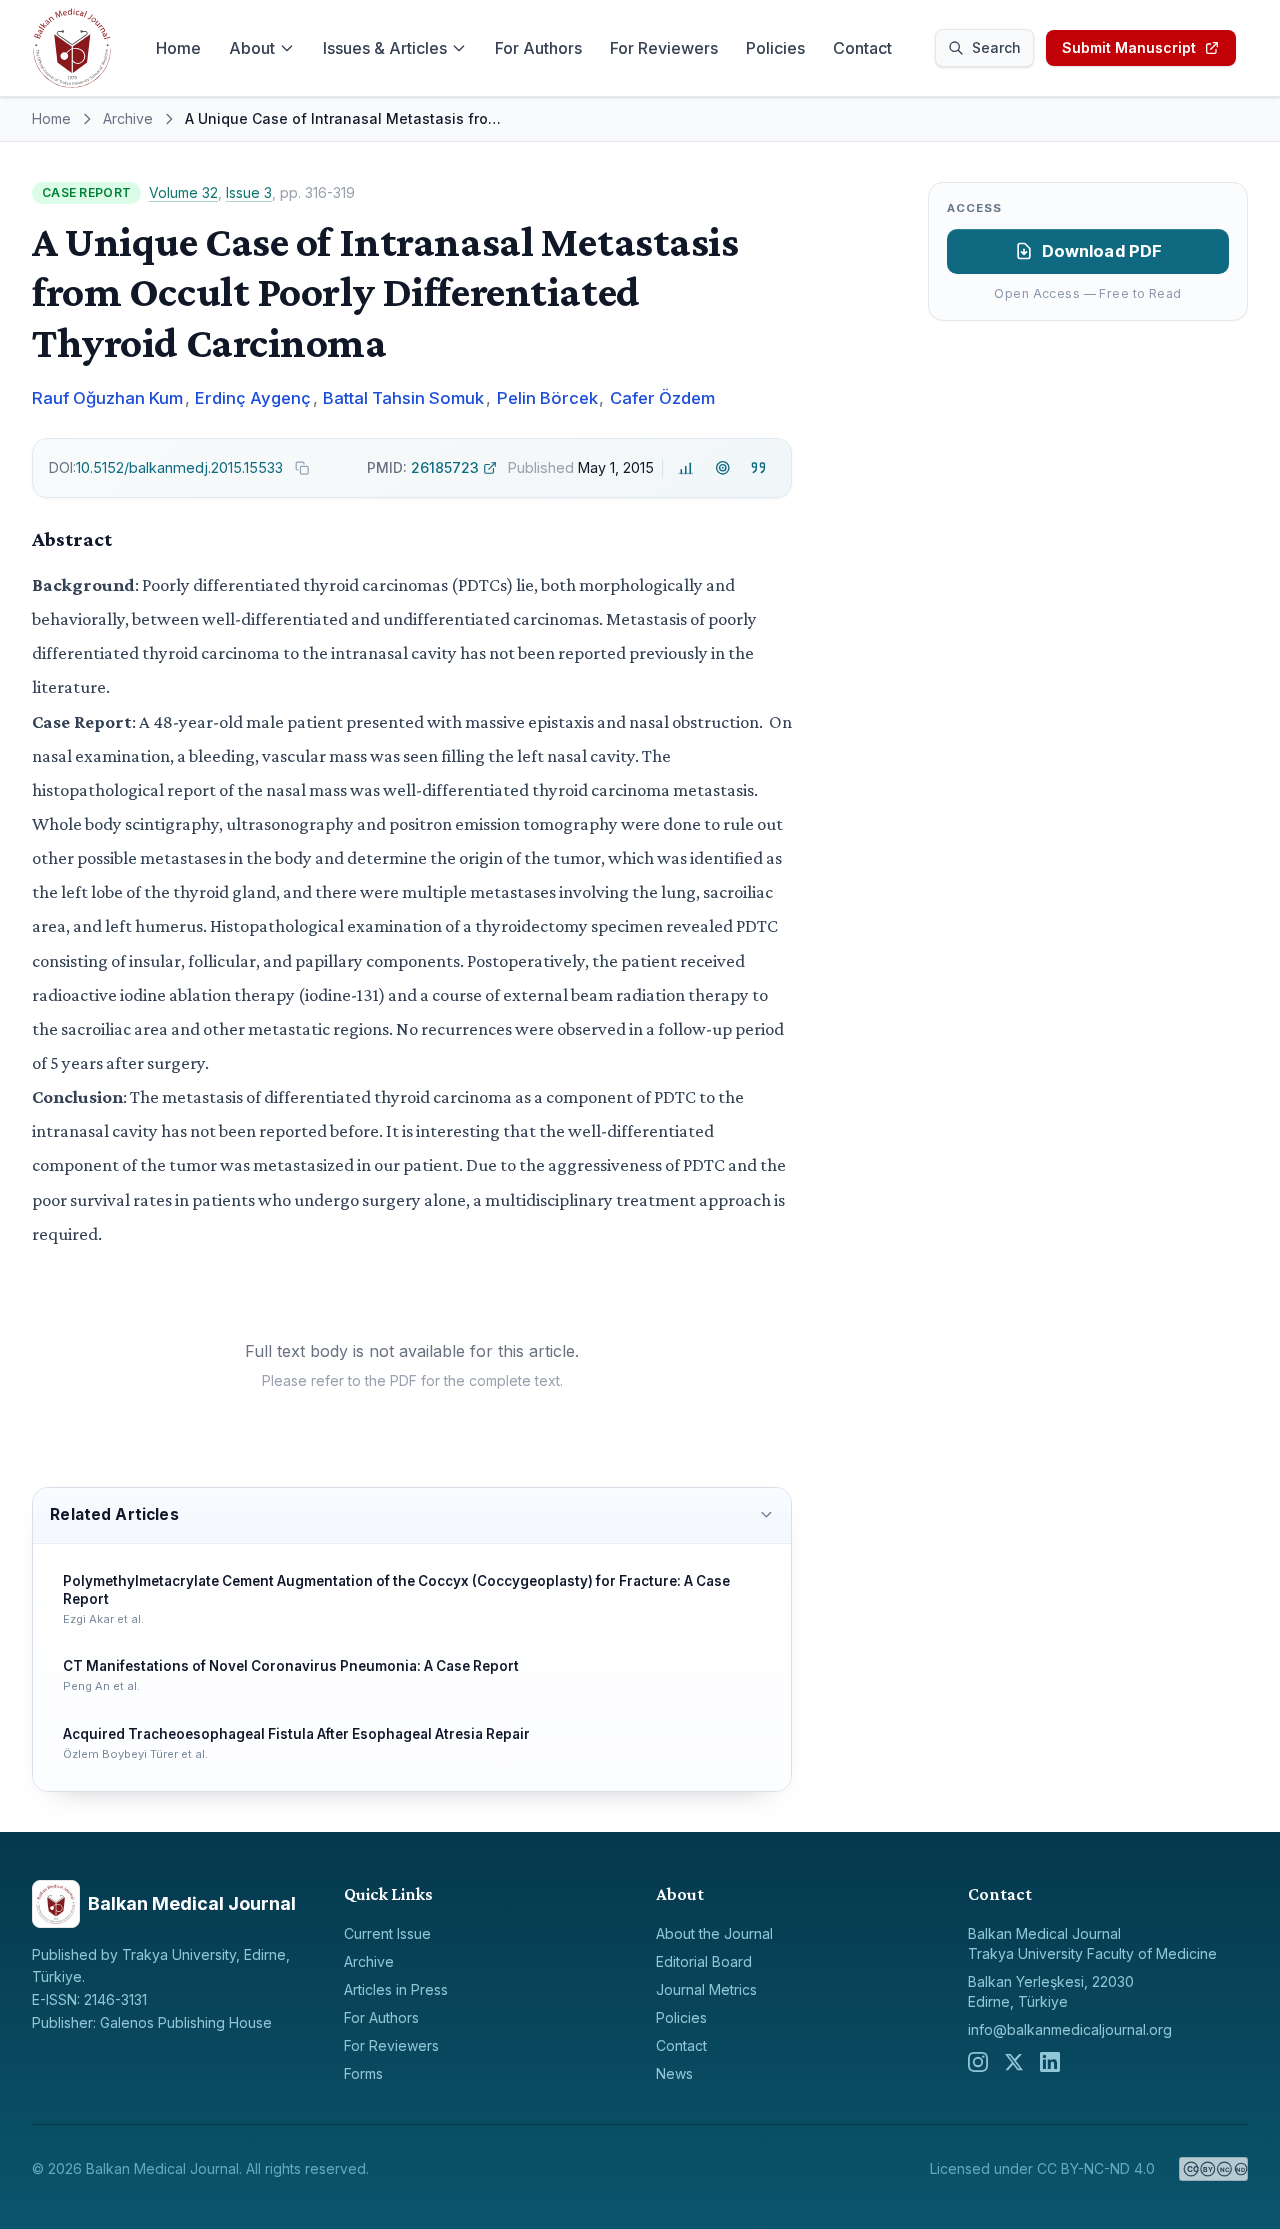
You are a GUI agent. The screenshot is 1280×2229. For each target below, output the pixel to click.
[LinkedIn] (1050, 2062)
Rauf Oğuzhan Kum (107, 398)
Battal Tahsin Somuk (403, 398)
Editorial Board (704, 1961)
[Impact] (686, 467)
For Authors (538, 48)
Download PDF (1102, 251)
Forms (363, 2073)
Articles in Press (396, 1989)
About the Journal (714, 1933)
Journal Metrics (706, 1989)
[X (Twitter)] (1014, 2062)
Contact (862, 48)
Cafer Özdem (662, 398)
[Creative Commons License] (1213, 2169)
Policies (775, 48)
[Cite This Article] (758, 467)
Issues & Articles (385, 48)
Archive (128, 118)
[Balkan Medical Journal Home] (72, 48)
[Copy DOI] (302, 468)
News (674, 2073)
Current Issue (387, 1933)
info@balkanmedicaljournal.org (1070, 2029)
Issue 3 (249, 192)
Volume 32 (183, 192)
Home (178, 48)
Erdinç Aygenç (253, 398)
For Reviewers (664, 48)
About (252, 48)
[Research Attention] (722, 467)
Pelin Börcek (547, 398)
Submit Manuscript (1129, 47)
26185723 (423, 467)
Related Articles (114, 1514)
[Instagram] (978, 2062)
